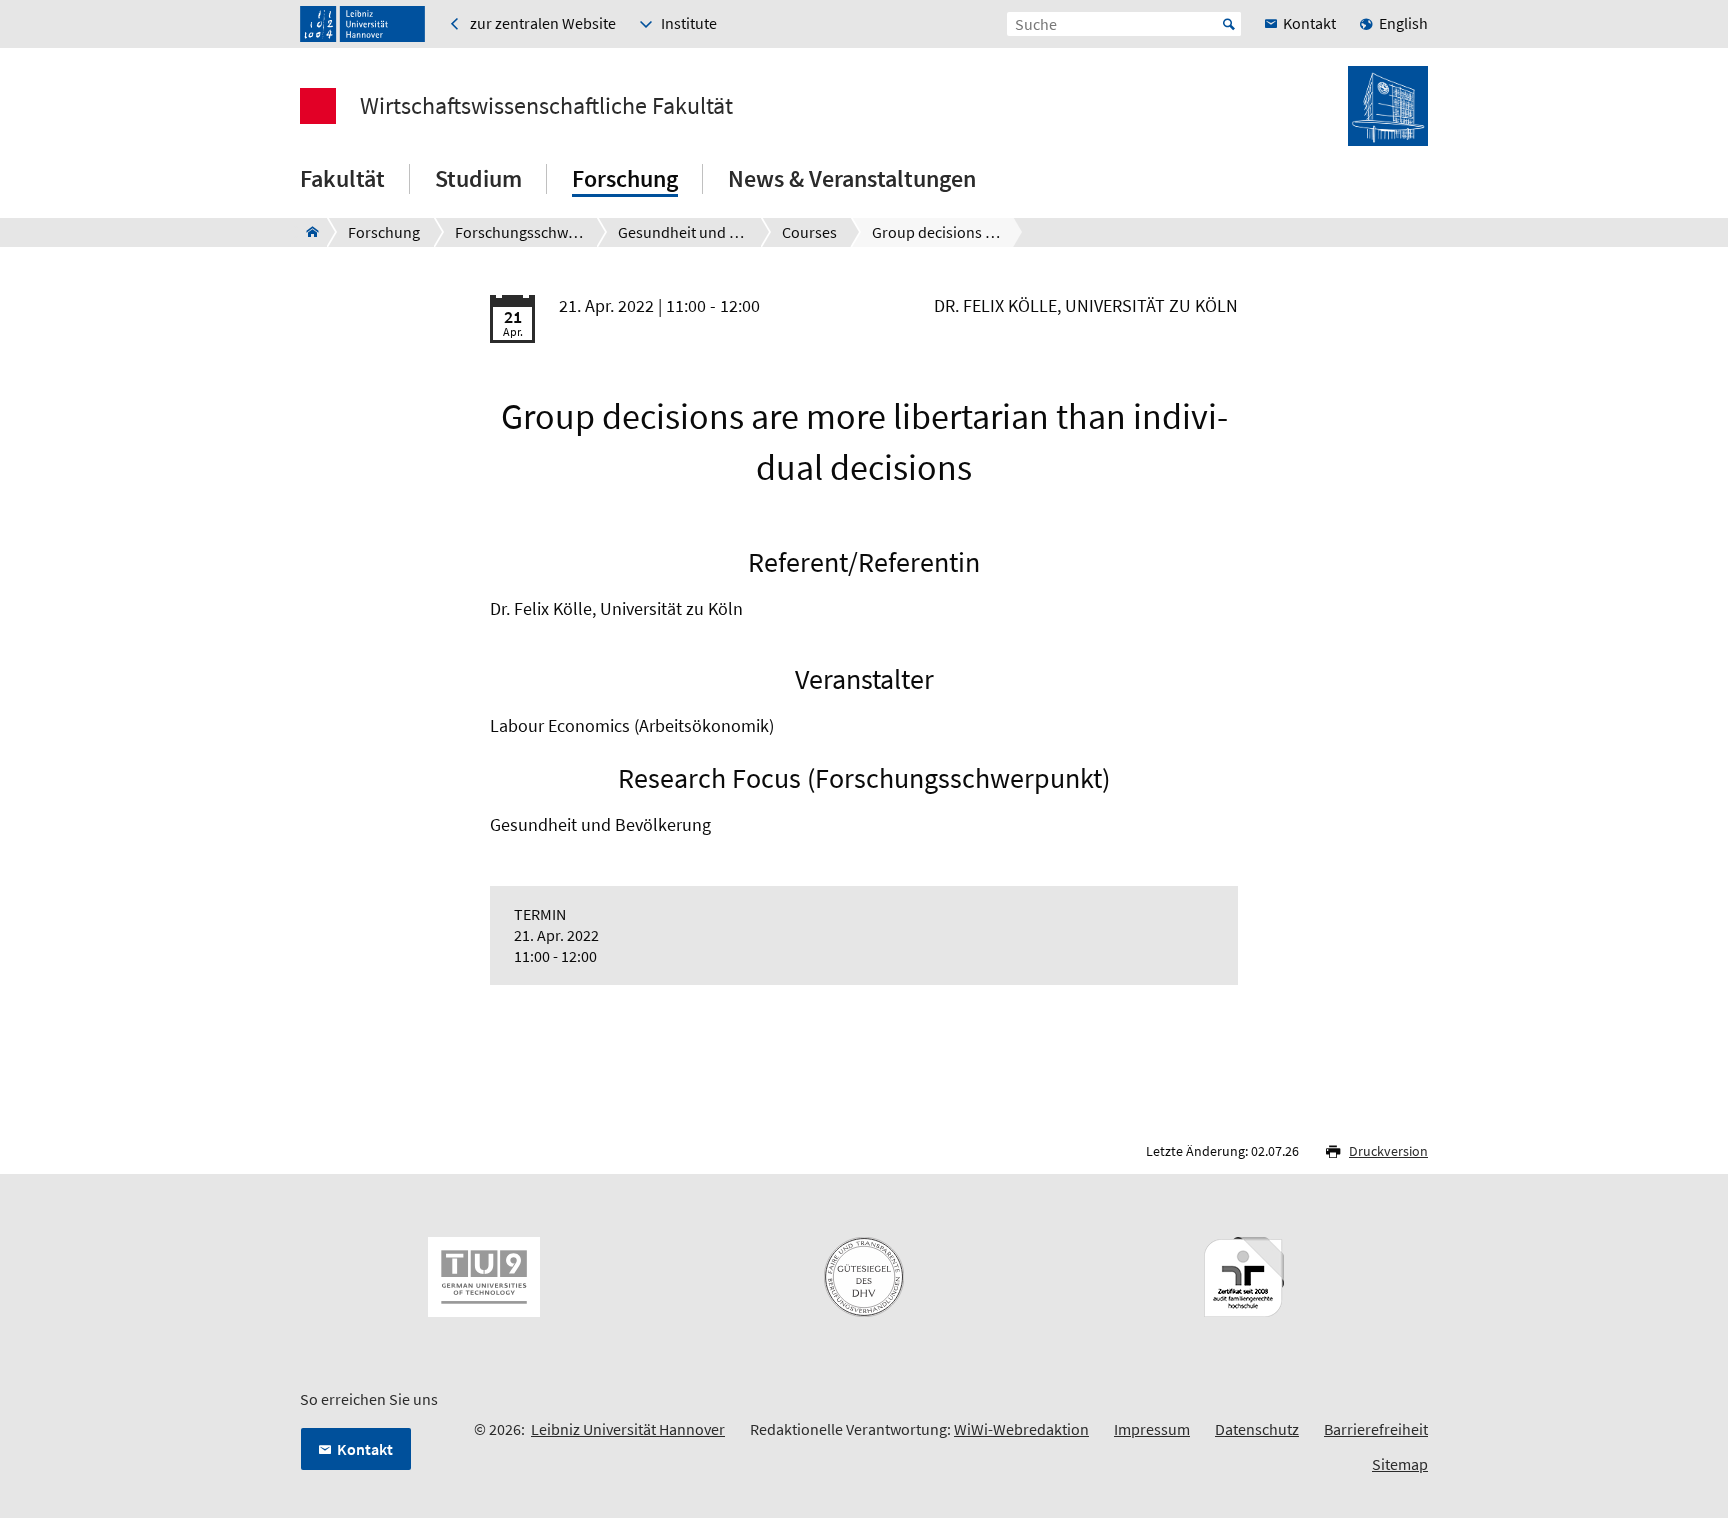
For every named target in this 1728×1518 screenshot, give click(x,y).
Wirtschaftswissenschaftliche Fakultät (546, 106)
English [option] (1403, 23)
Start (1229, 24)
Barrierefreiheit (1376, 1429)
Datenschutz (1257, 1429)
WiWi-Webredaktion (1021, 1429)
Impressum (1152, 1429)
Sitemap (1400, 1464)
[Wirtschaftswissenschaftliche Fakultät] (306, 232)
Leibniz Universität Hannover (628, 1429)
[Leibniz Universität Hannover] (362, 24)
